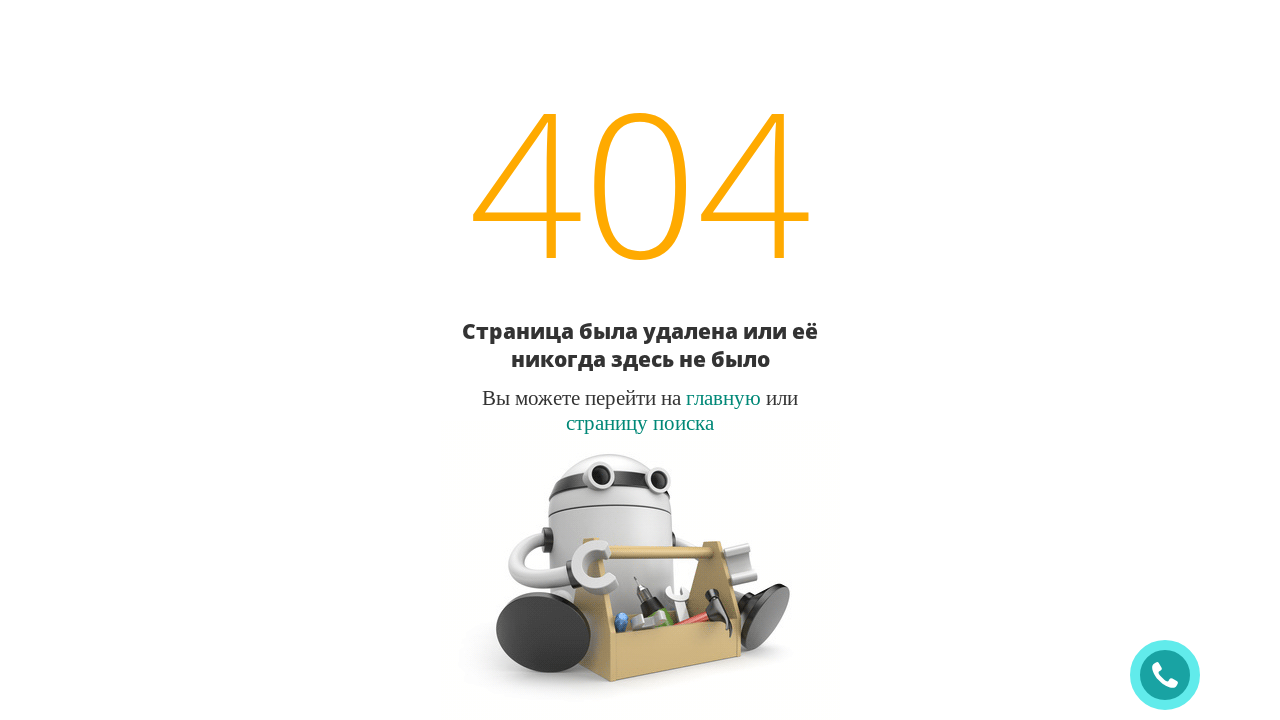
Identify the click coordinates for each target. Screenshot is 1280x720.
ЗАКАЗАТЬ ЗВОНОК (1173, 675)
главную (723, 397)
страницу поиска (640, 422)
